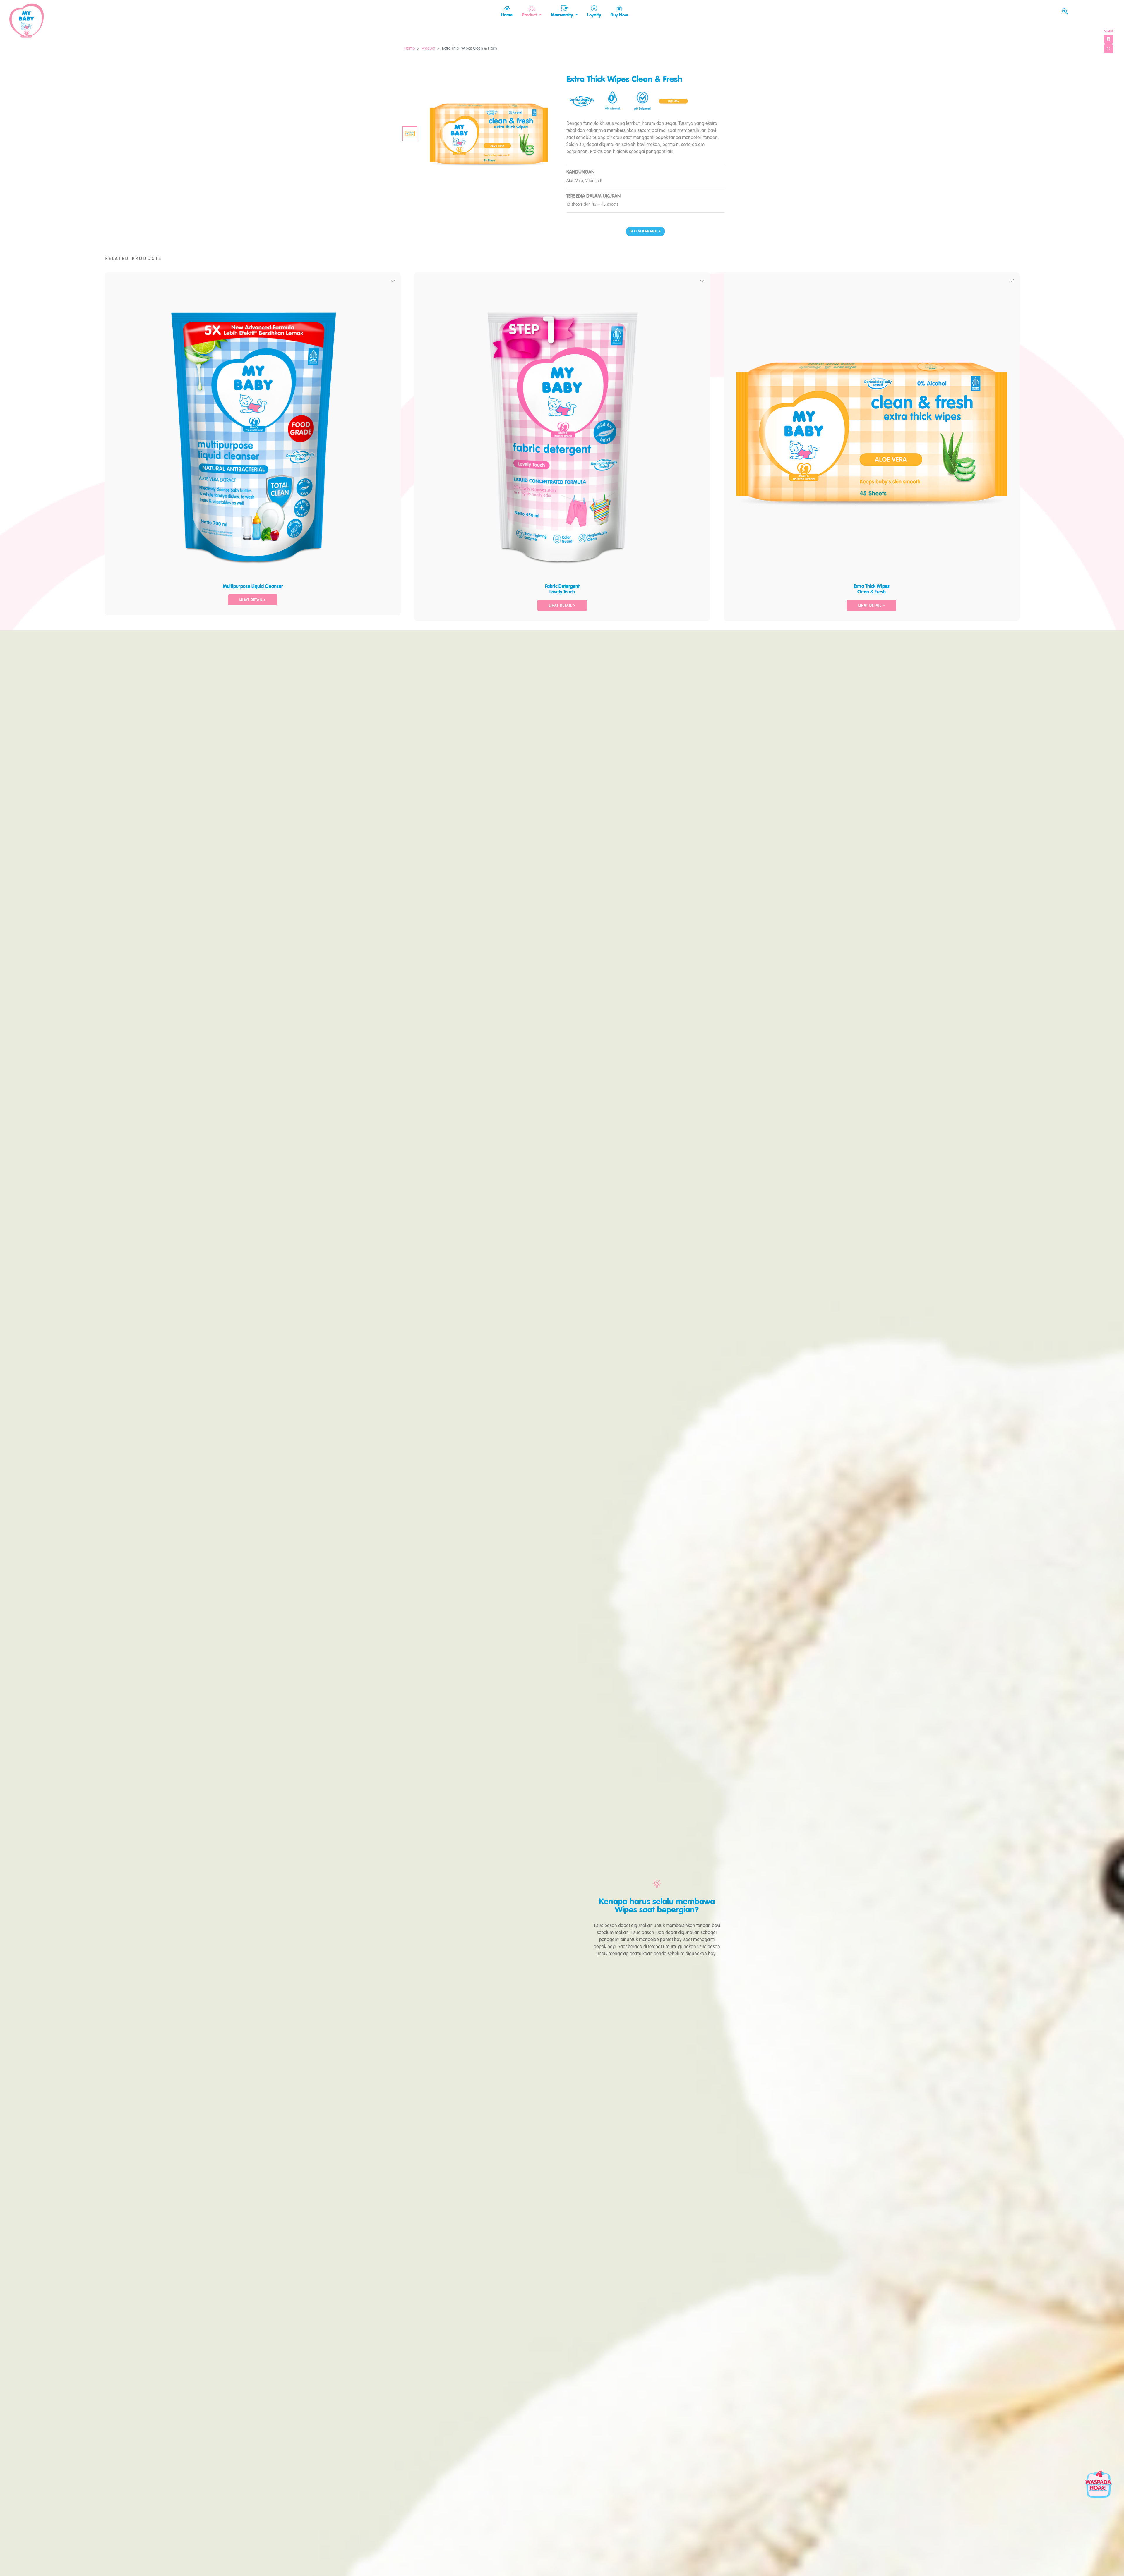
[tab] (410, 134)
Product (428, 49)
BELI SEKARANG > (645, 231)
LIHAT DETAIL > (253, 600)
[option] (253, 441)
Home (409, 49)
